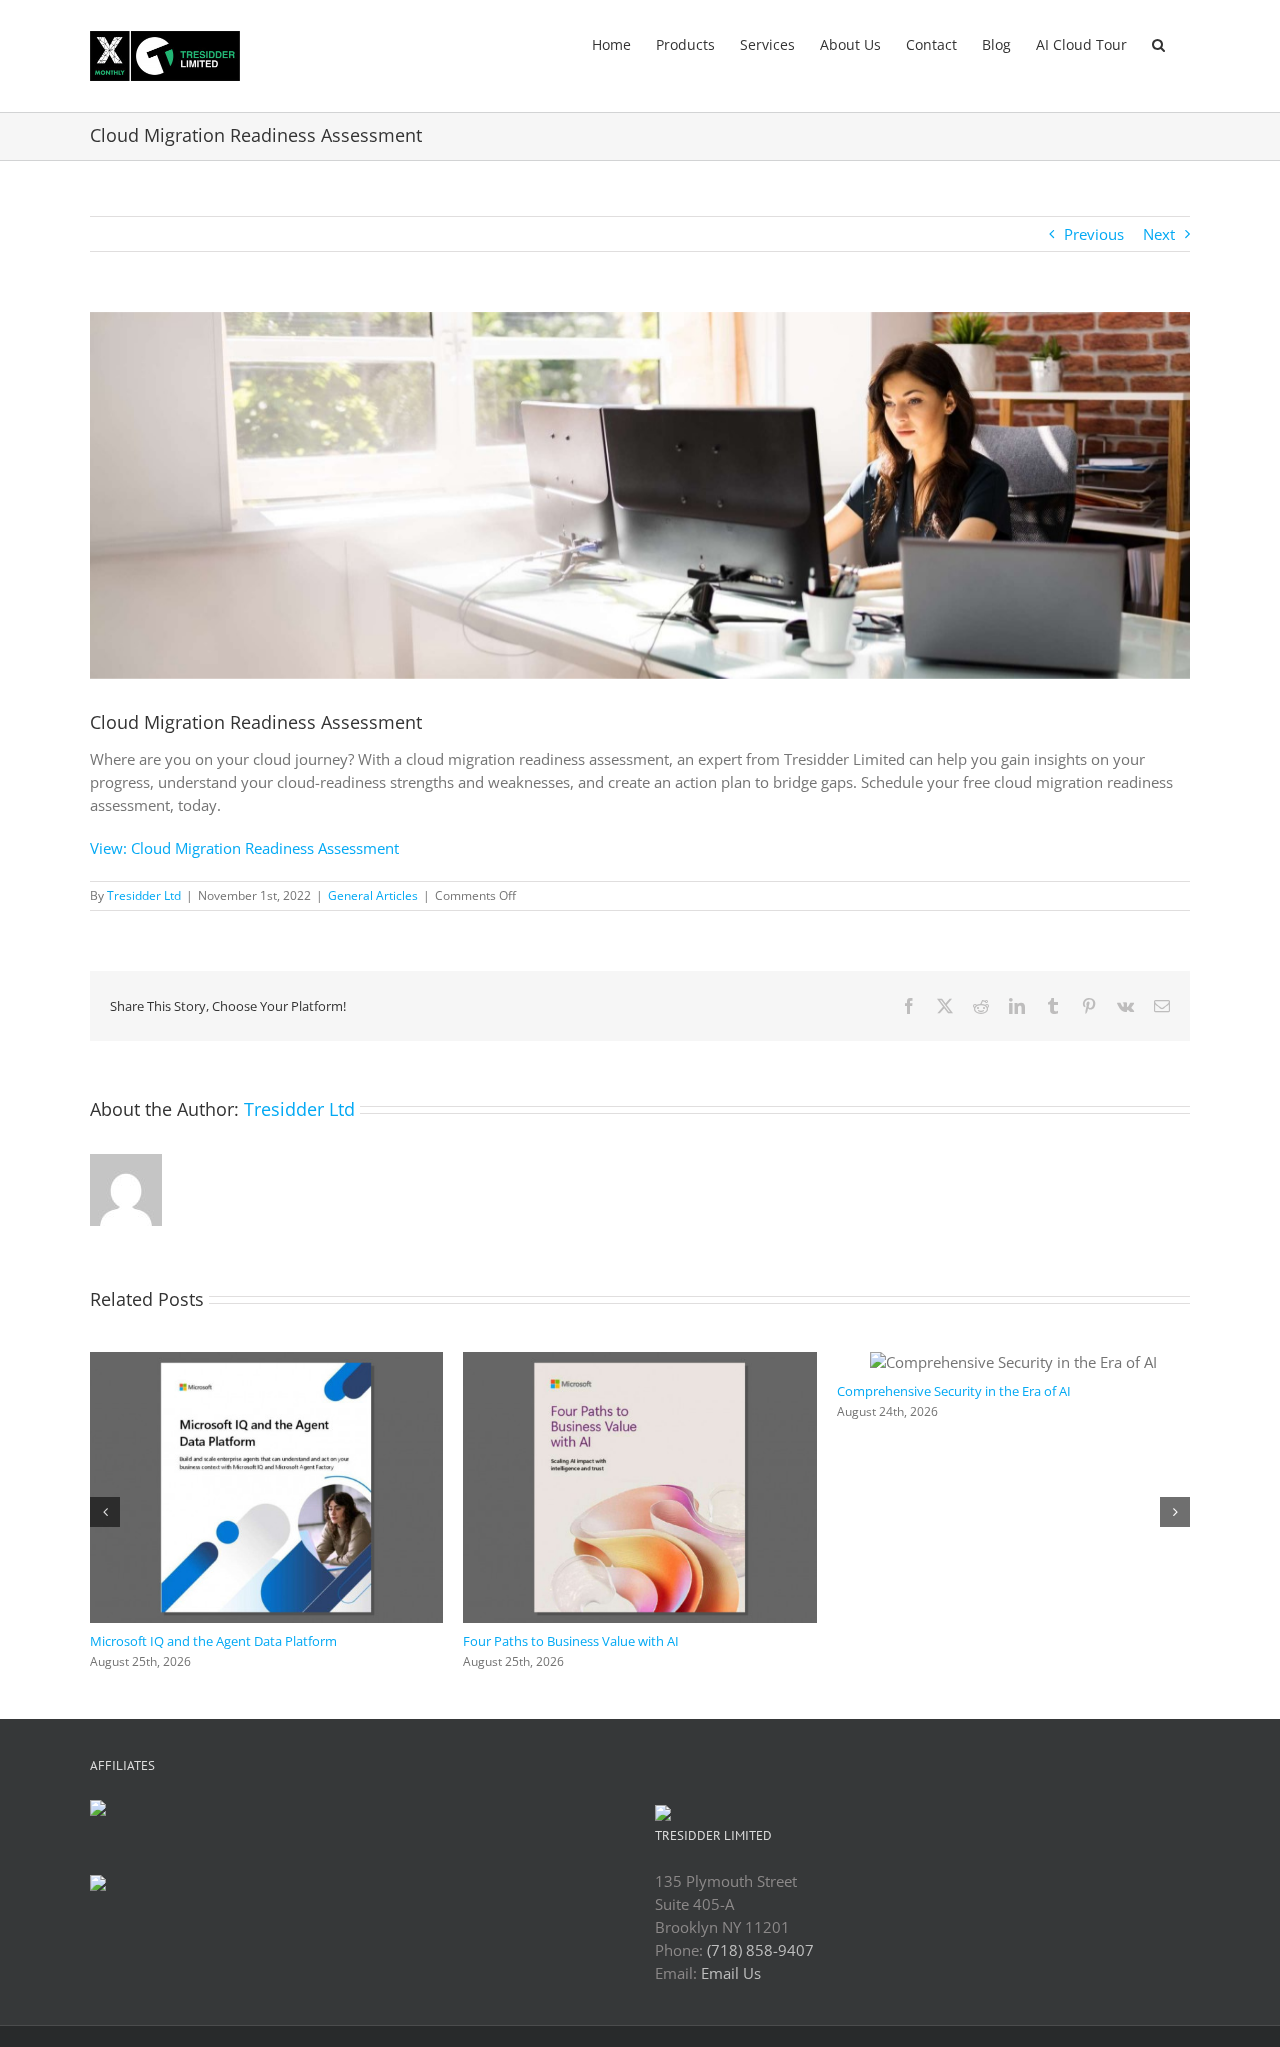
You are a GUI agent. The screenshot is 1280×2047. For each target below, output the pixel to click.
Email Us (731, 1973)
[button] (1158, 43)
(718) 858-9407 (760, 1950)
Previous (1094, 234)
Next (1159, 234)
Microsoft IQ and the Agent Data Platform (213, 1641)
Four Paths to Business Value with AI (571, 1641)
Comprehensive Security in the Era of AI (954, 1391)
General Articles (373, 895)
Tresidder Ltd (144, 895)
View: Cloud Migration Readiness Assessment (244, 848)
